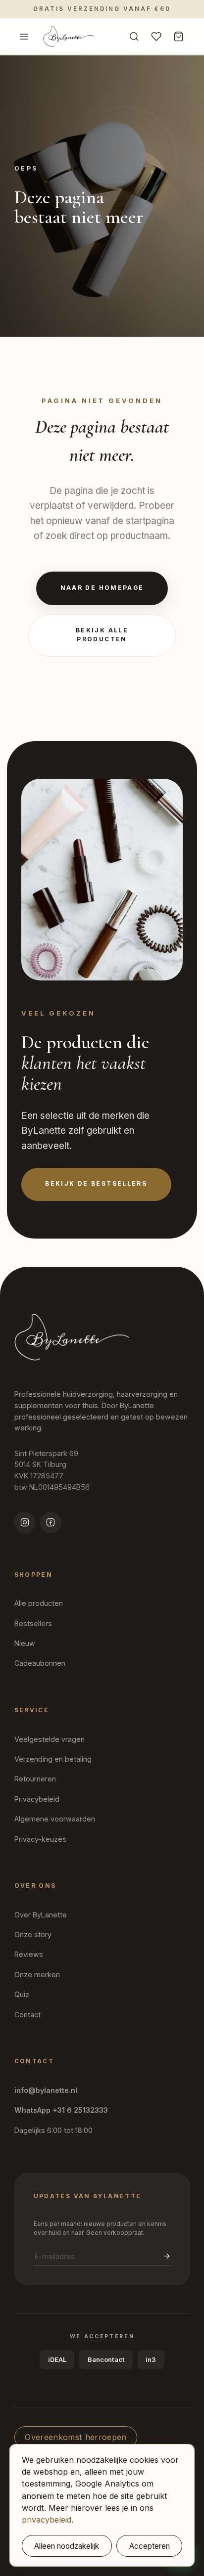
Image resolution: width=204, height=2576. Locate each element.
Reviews (29, 1954)
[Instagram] (25, 1523)
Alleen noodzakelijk (67, 2546)
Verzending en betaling (53, 1759)
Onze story (33, 1934)
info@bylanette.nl (46, 2090)
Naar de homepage (102, 588)
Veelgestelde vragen (50, 1739)
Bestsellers (33, 1623)
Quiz (22, 1994)
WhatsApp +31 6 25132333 (61, 2110)
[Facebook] (51, 1523)
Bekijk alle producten (102, 635)
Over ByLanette (41, 1915)
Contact (27, 2015)
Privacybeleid (37, 1799)
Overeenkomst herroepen (76, 2437)
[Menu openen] (24, 36)
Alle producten (39, 1603)
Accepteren (150, 2546)
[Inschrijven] (167, 2256)
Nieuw (25, 1643)
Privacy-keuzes (40, 1839)
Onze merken (37, 1975)
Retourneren (35, 1779)
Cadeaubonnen (40, 1663)
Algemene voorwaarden (55, 1819)
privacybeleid (47, 2520)
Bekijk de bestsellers (96, 1184)
